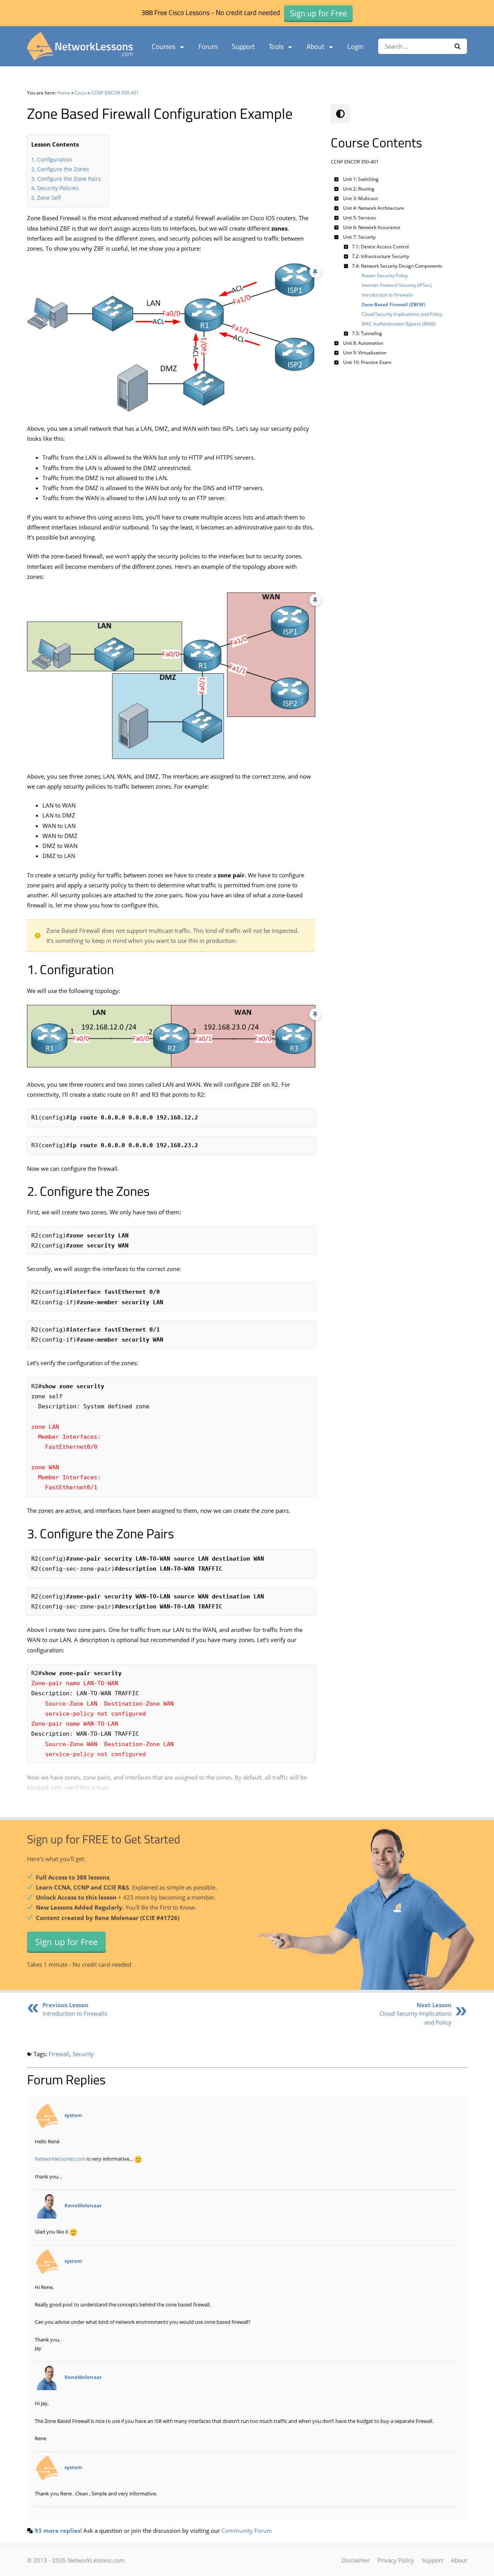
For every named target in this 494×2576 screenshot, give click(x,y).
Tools (276, 46)
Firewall (59, 2054)
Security (83, 2054)
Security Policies (58, 188)
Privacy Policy (396, 2560)
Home (64, 93)
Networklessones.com (60, 2159)
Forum (208, 46)
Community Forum (247, 2530)
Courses (163, 46)
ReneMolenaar (83, 2205)
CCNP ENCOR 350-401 (115, 93)
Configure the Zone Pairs (69, 179)
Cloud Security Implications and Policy (415, 2014)
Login (355, 46)
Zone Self (49, 198)
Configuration (55, 159)
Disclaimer (356, 2560)
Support (243, 46)
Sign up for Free (66, 1941)
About (315, 46)
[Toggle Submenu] (337, 179)
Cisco (81, 93)
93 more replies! (58, 2530)
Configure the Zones (63, 169)
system (73, 2115)
